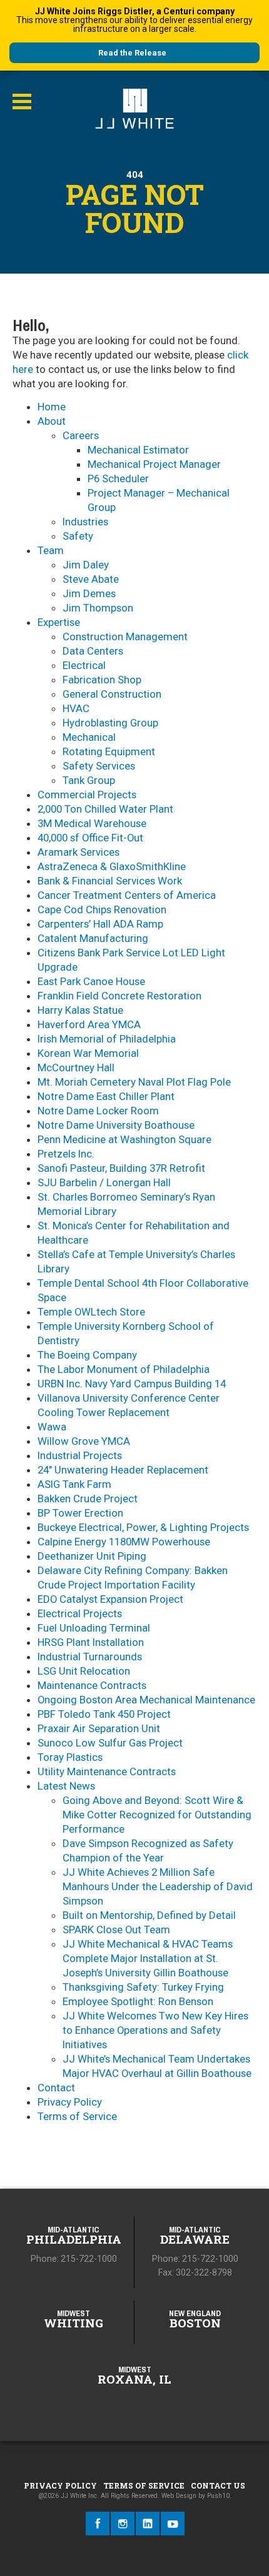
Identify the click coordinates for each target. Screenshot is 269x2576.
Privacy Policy (70, 2102)
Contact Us (218, 2485)
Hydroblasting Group (110, 723)
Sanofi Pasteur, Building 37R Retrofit (121, 1168)
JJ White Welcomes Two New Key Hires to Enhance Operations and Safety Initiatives (155, 2030)
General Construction (112, 694)
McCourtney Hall (76, 1068)
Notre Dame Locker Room (98, 1111)
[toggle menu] (22, 102)
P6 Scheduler (118, 478)
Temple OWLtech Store (91, 1312)
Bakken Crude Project (88, 1499)
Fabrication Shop (102, 680)
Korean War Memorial (88, 1053)
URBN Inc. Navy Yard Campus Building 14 (132, 1384)
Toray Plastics (70, 1757)
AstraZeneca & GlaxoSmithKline (112, 866)
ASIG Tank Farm (74, 1484)
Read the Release (132, 53)
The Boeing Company (87, 1355)
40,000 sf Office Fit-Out (90, 838)
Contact (56, 2088)
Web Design (179, 2496)
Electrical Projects (80, 1613)
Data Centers (93, 651)
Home (52, 407)
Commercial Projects (87, 795)
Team (51, 550)
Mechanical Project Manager (154, 464)
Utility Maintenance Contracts (107, 1771)
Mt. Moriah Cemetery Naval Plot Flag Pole (134, 1082)
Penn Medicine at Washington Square (124, 1139)
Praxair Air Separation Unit (99, 1728)
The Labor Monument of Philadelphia (124, 1369)
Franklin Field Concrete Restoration (119, 996)
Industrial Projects (80, 1455)
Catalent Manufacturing (93, 938)
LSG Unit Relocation (84, 1671)
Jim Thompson (98, 608)
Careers (81, 435)
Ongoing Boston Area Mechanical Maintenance (146, 1700)
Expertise (59, 622)
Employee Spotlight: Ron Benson (138, 2001)
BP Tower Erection (80, 1513)
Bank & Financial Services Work (110, 881)
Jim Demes (89, 593)
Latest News (66, 1786)
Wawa (52, 1427)
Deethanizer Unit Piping (92, 1556)
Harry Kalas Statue (80, 1010)
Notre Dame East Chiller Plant (106, 1096)
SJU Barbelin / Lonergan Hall (104, 1182)
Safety (78, 536)
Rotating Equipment (109, 751)
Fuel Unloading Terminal (94, 1628)
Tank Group (89, 780)
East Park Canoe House (91, 981)
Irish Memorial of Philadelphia (107, 1039)
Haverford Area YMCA (89, 1024)
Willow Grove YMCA (84, 1441)
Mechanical (89, 737)
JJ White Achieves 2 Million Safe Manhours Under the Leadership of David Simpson (158, 1886)
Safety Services (99, 766)
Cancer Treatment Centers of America (127, 895)
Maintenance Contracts (92, 1685)
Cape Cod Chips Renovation (102, 909)
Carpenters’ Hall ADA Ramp (100, 924)
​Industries (85, 522)
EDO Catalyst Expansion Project (110, 1599)
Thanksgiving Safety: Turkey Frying (143, 1987)
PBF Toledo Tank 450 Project (104, 1714)
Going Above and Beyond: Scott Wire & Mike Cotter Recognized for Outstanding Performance (157, 1815)
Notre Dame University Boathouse (116, 1125)
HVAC (76, 708)
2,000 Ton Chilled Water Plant (105, 809)
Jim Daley (86, 565)
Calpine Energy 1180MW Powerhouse (124, 1542)
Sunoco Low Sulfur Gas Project (110, 1743)
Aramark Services (79, 852)
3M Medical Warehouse (92, 823)
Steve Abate (91, 579)
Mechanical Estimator (138, 450)
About (52, 421)
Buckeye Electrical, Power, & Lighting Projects (143, 1527)
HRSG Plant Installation (91, 1642)
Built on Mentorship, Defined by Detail (149, 1915)
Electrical (84, 665)
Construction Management (125, 637)
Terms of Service (77, 2116)
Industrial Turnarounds (90, 1657)
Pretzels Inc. (66, 1154)
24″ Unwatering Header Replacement (123, 1470)
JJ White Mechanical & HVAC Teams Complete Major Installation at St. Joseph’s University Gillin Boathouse (148, 1958)
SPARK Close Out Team (116, 1930)
